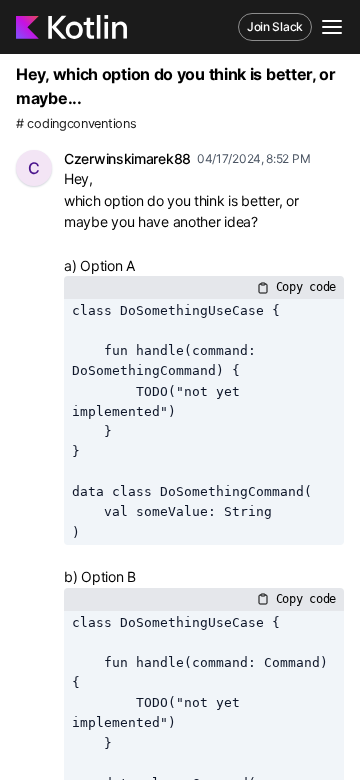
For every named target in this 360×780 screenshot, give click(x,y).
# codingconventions (76, 123)
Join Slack (275, 26)
